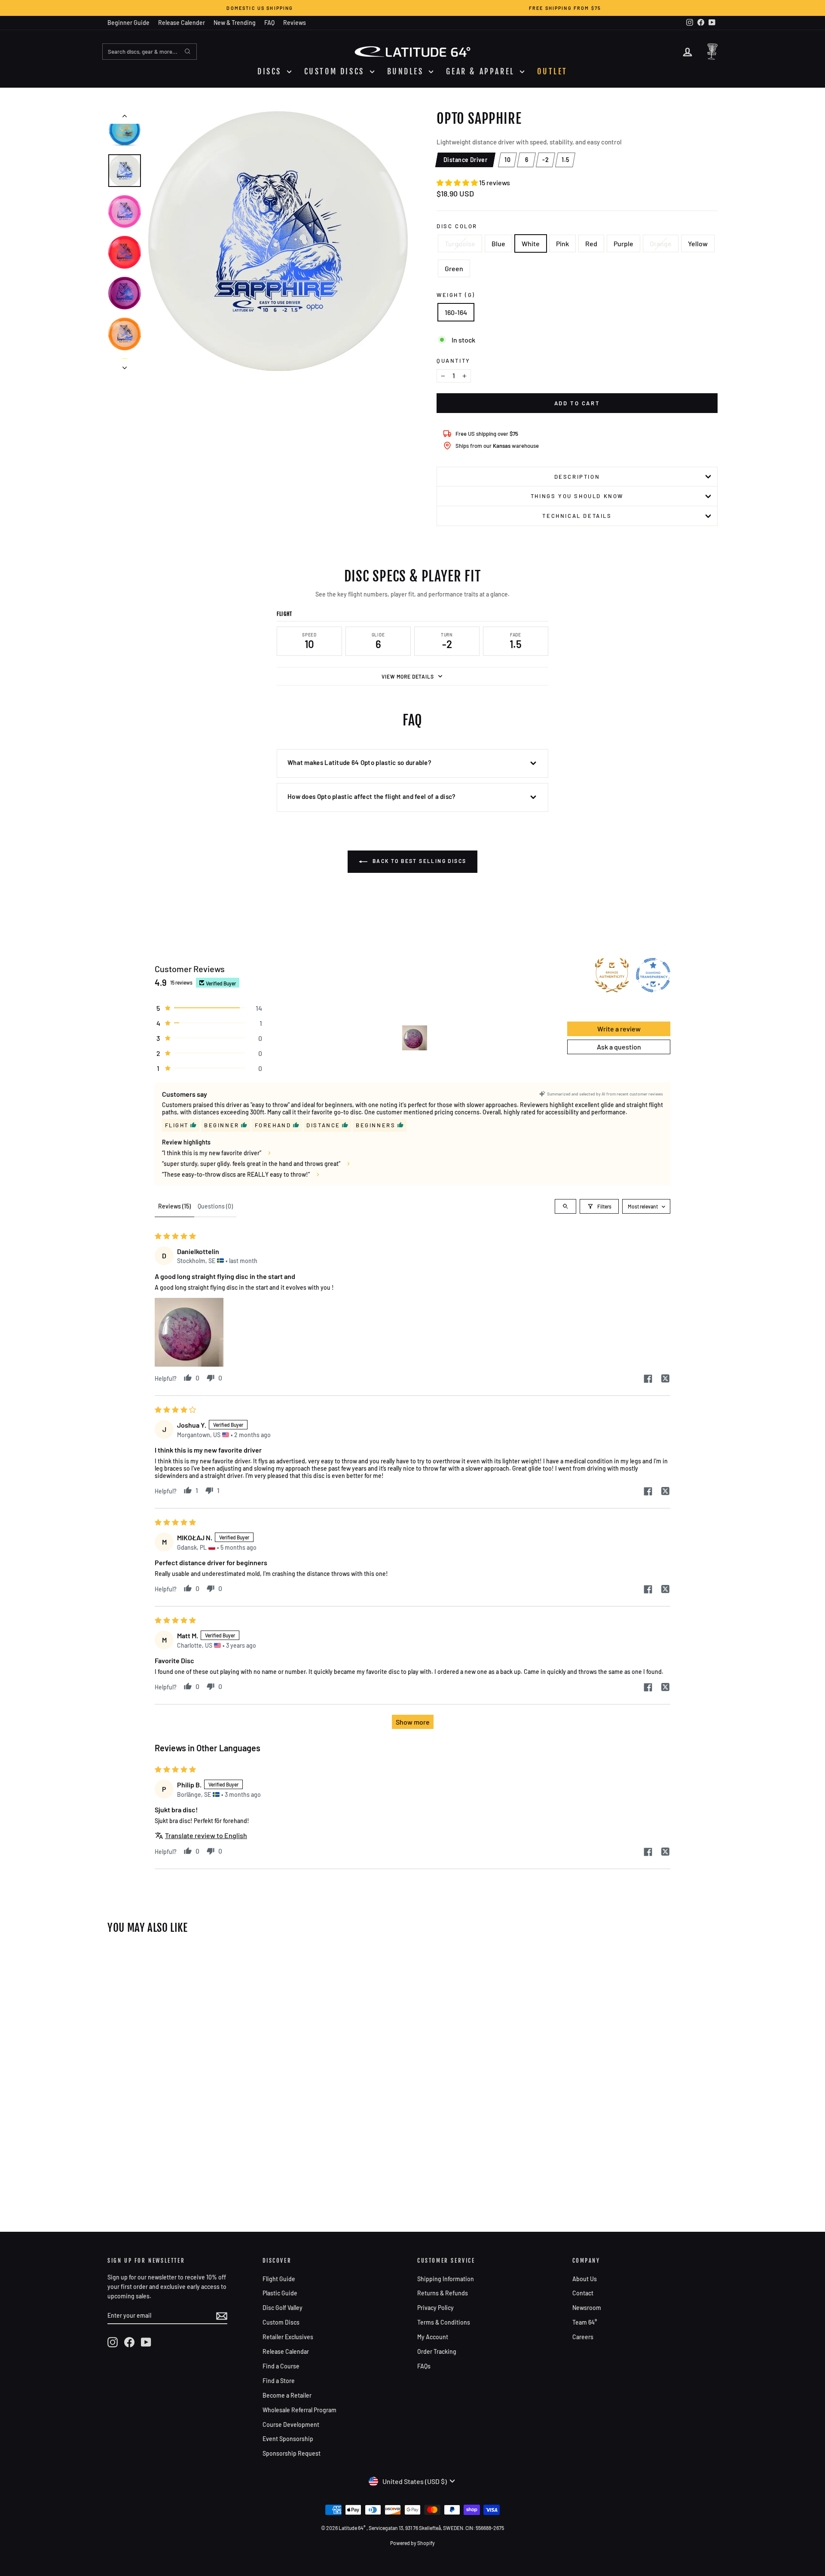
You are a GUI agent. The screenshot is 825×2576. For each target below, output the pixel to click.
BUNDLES (407, 71)
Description (577, 477)
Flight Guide (279, 2279)
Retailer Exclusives (288, 2337)
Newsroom (587, 2308)
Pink (562, 243)
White (531, 243)
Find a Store (279, 2381)
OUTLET (552, 71)
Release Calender (182, 23)
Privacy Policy (435, 2308)
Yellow (698, 243)
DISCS (271, 71)
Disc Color (457, 226)
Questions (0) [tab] (215, 1206)
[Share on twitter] (665, 1379)
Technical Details (577, 516)
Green (454, 268)
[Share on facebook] (648, 1379)
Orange (661, 243)
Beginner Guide (128, 23)
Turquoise (460, 243)
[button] (458, 182)
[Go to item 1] (415, 1038)
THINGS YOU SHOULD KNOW (577, 496)
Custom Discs (281, 2322)
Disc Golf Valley (283, 2308)
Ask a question (619, 1047)
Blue (498, 243)
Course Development (291, 2425)
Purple (623, 243)
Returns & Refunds (443, 2293)
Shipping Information (446, 2279)
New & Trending (235, 23)
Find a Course (281, 2366)
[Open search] (565, 1206)
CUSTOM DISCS (336, 71)
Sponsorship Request (292, 2453)
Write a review (619, 1029)
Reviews (295, 23)
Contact (583, 2293)
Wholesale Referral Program (299, 2410)
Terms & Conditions (444, 2322)
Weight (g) (456, 295)
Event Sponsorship (288, 2439)
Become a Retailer (287, 2395)
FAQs (424, 2366)
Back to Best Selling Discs (419, 861)
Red (591, 243)
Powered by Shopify (412, 2543)
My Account (433, 2337)
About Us (585, 2279)
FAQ (269, 23)
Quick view (180, 2091)
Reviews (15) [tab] (174, 1206)
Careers (583, 2337)
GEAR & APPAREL (482, 71)
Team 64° (585, 2322)
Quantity (454, 361)
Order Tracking (437, 2351)
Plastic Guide (280, 2293)
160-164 (456, 312)
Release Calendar (286, 2351)
